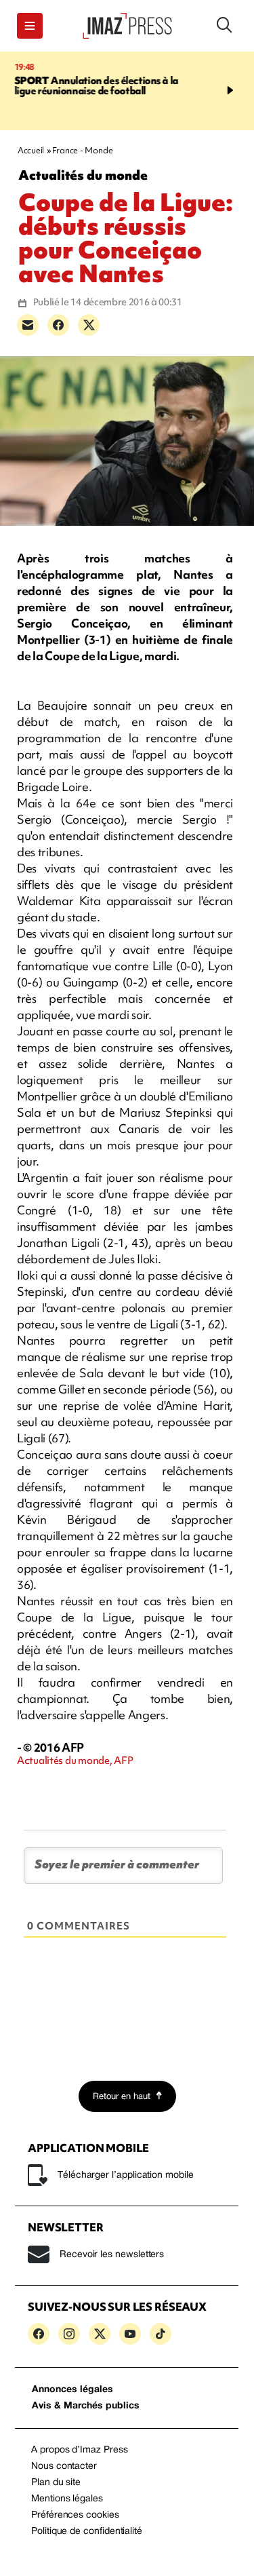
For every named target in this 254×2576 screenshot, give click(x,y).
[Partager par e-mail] (28, 325)
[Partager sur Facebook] (58, 325)
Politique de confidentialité (87, 2532)
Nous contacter (64, 2466)
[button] (30, 26)
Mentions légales (67, 2499)
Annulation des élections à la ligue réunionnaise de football (96, 86)
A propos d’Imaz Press (80, 2450)
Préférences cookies (75, 2515)
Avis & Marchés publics (86, 2406)
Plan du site (56, 2483)
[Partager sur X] (89, 325)
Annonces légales (72, 2390)
